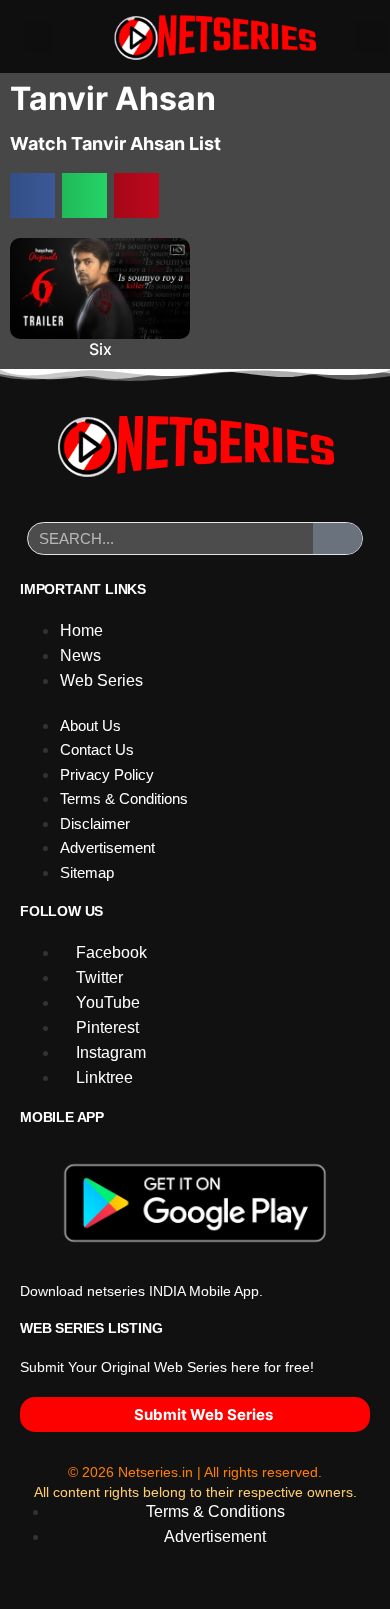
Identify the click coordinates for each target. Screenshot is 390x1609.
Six (100, 349)
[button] (39, 36)
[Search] (338, 538)
